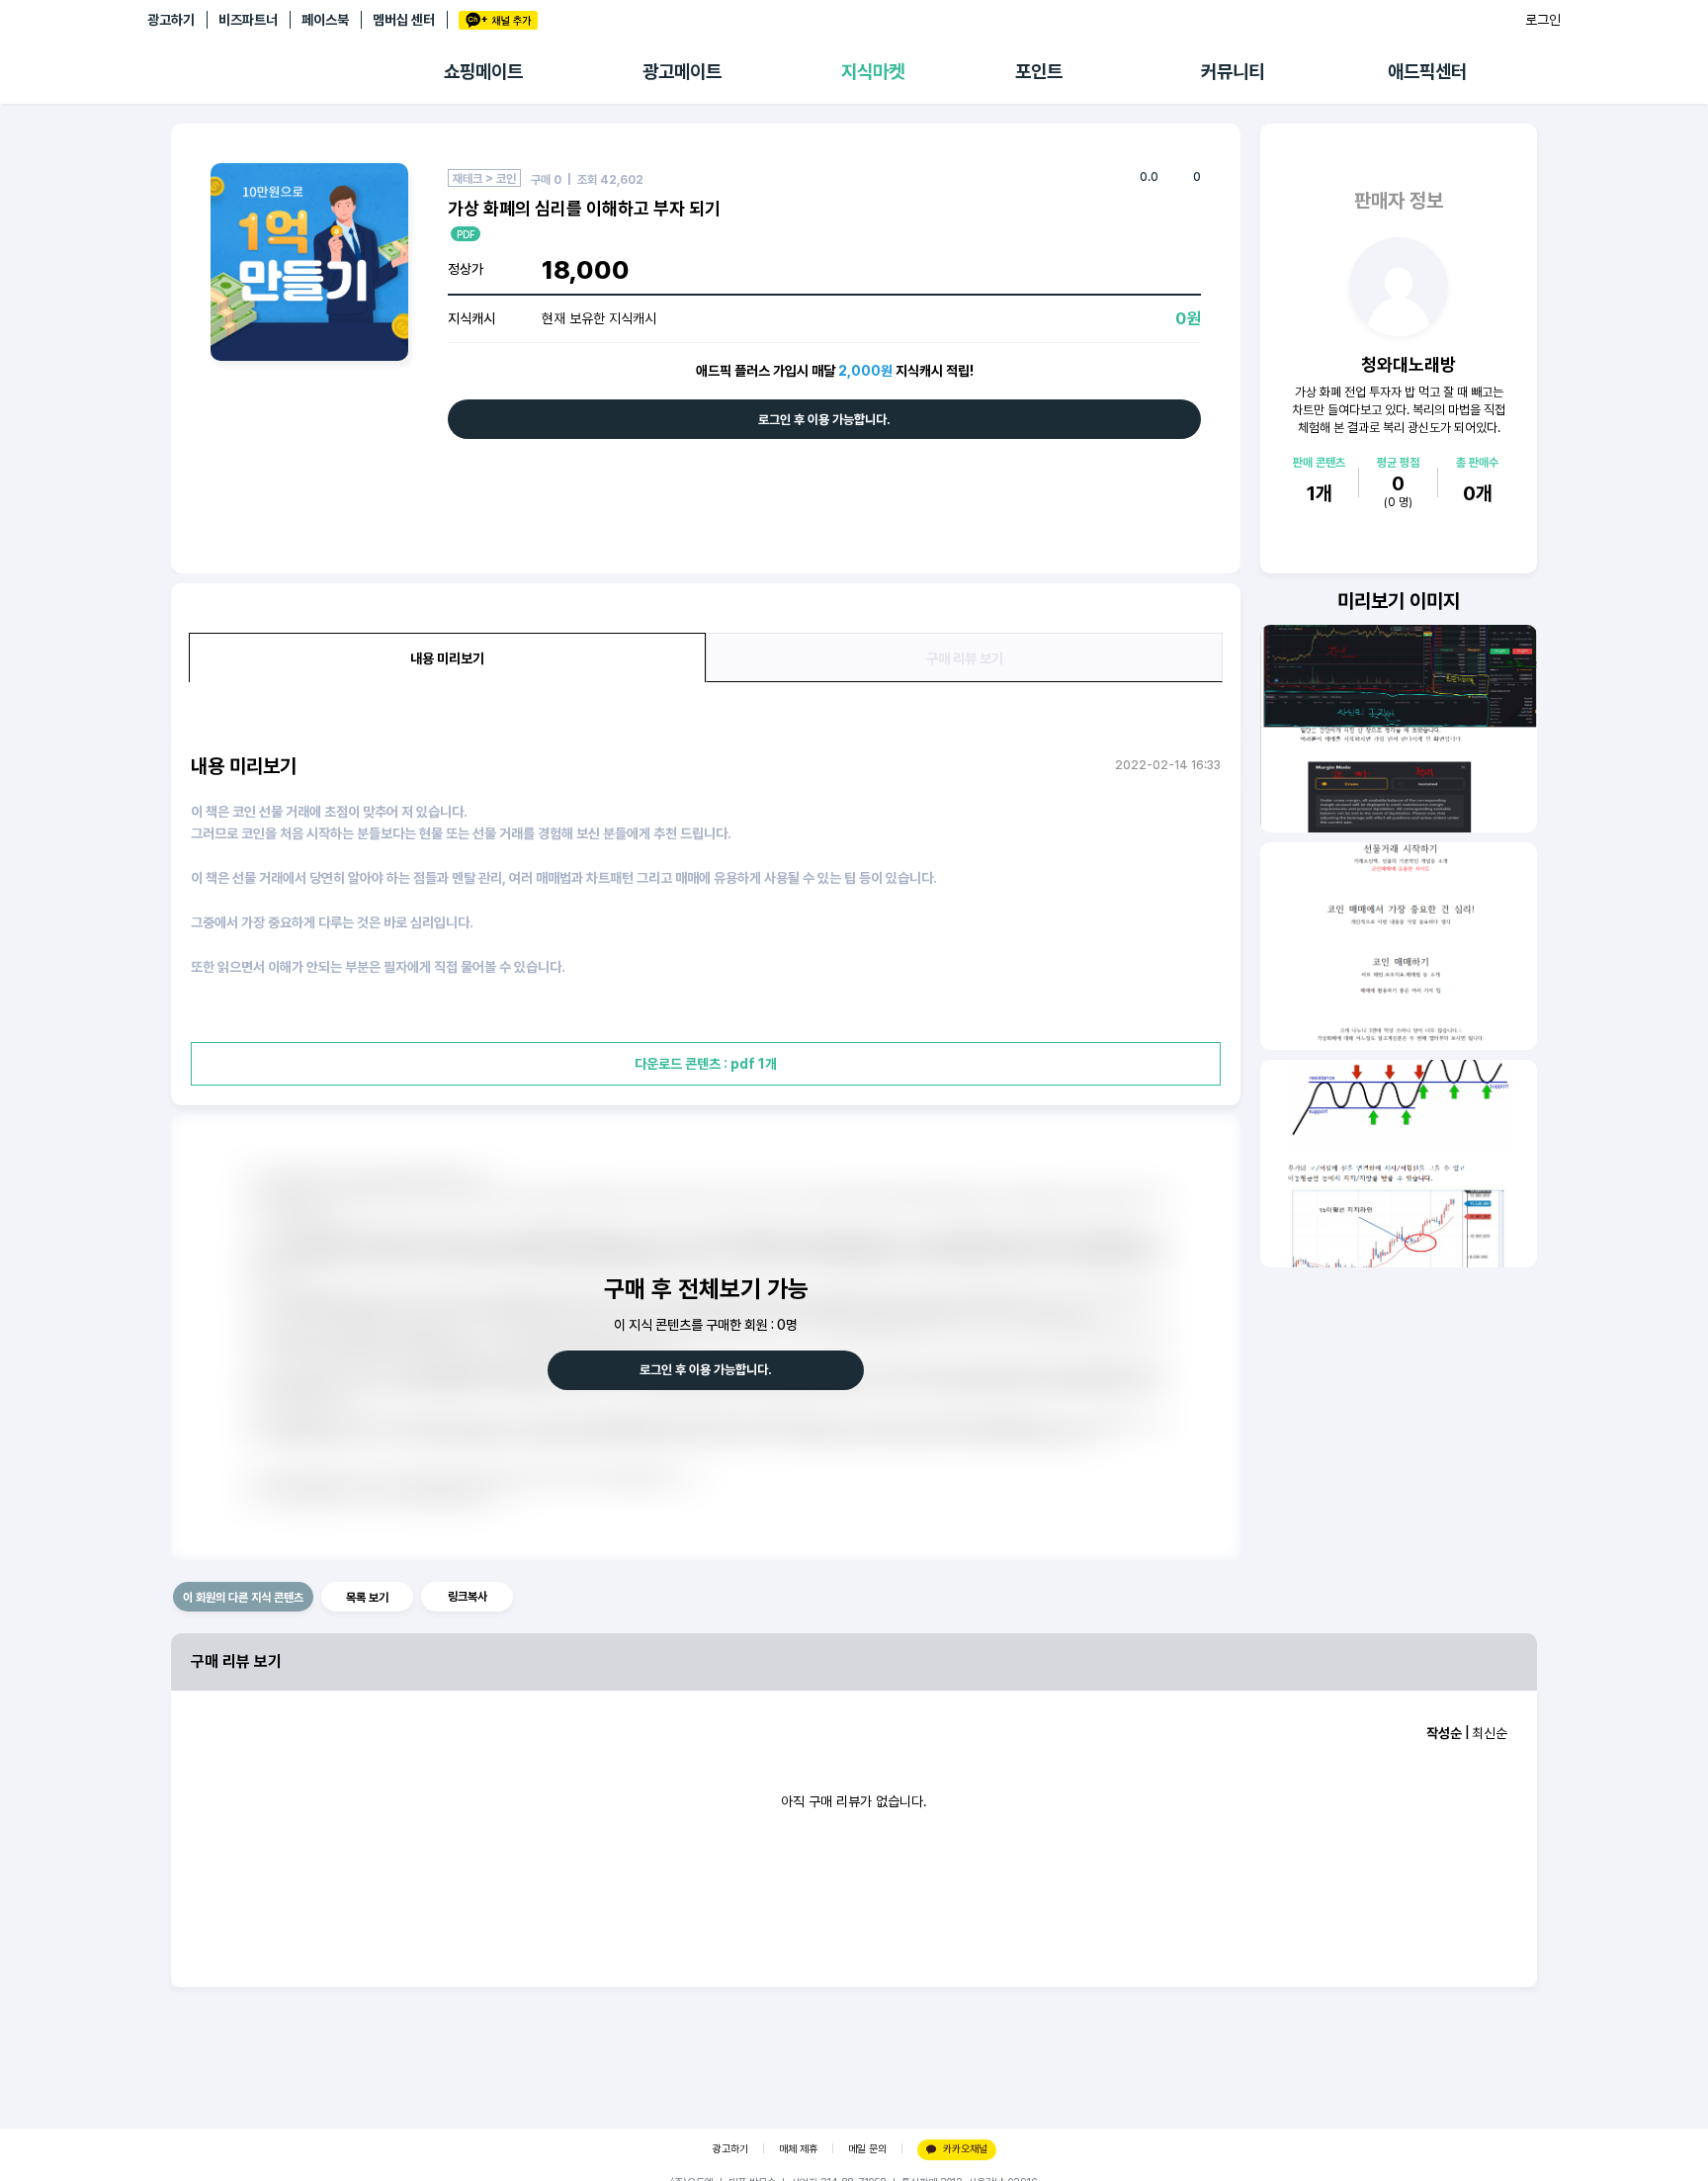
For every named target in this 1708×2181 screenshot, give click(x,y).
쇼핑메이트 (483, 72)
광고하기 (171, 20)
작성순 (1444, 1733)
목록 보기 (367, 1598)
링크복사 (468, 1597)
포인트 (1039, 72)
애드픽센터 (1427, 72)
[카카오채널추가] (498, 20)
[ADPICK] (296, 72)
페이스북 (325, 20)
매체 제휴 (798, 2149)
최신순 (1490, 1733)
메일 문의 (867, 2149)
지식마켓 (873, 72)
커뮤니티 (1233, 72)
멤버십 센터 (404, 20)
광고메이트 (682, 72)
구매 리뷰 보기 (965, 658)
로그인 (1543, 20)
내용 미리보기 (447, 658)
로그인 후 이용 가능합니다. (824, 420)
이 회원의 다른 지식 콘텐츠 (243, 1598)
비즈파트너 (248, 20)
